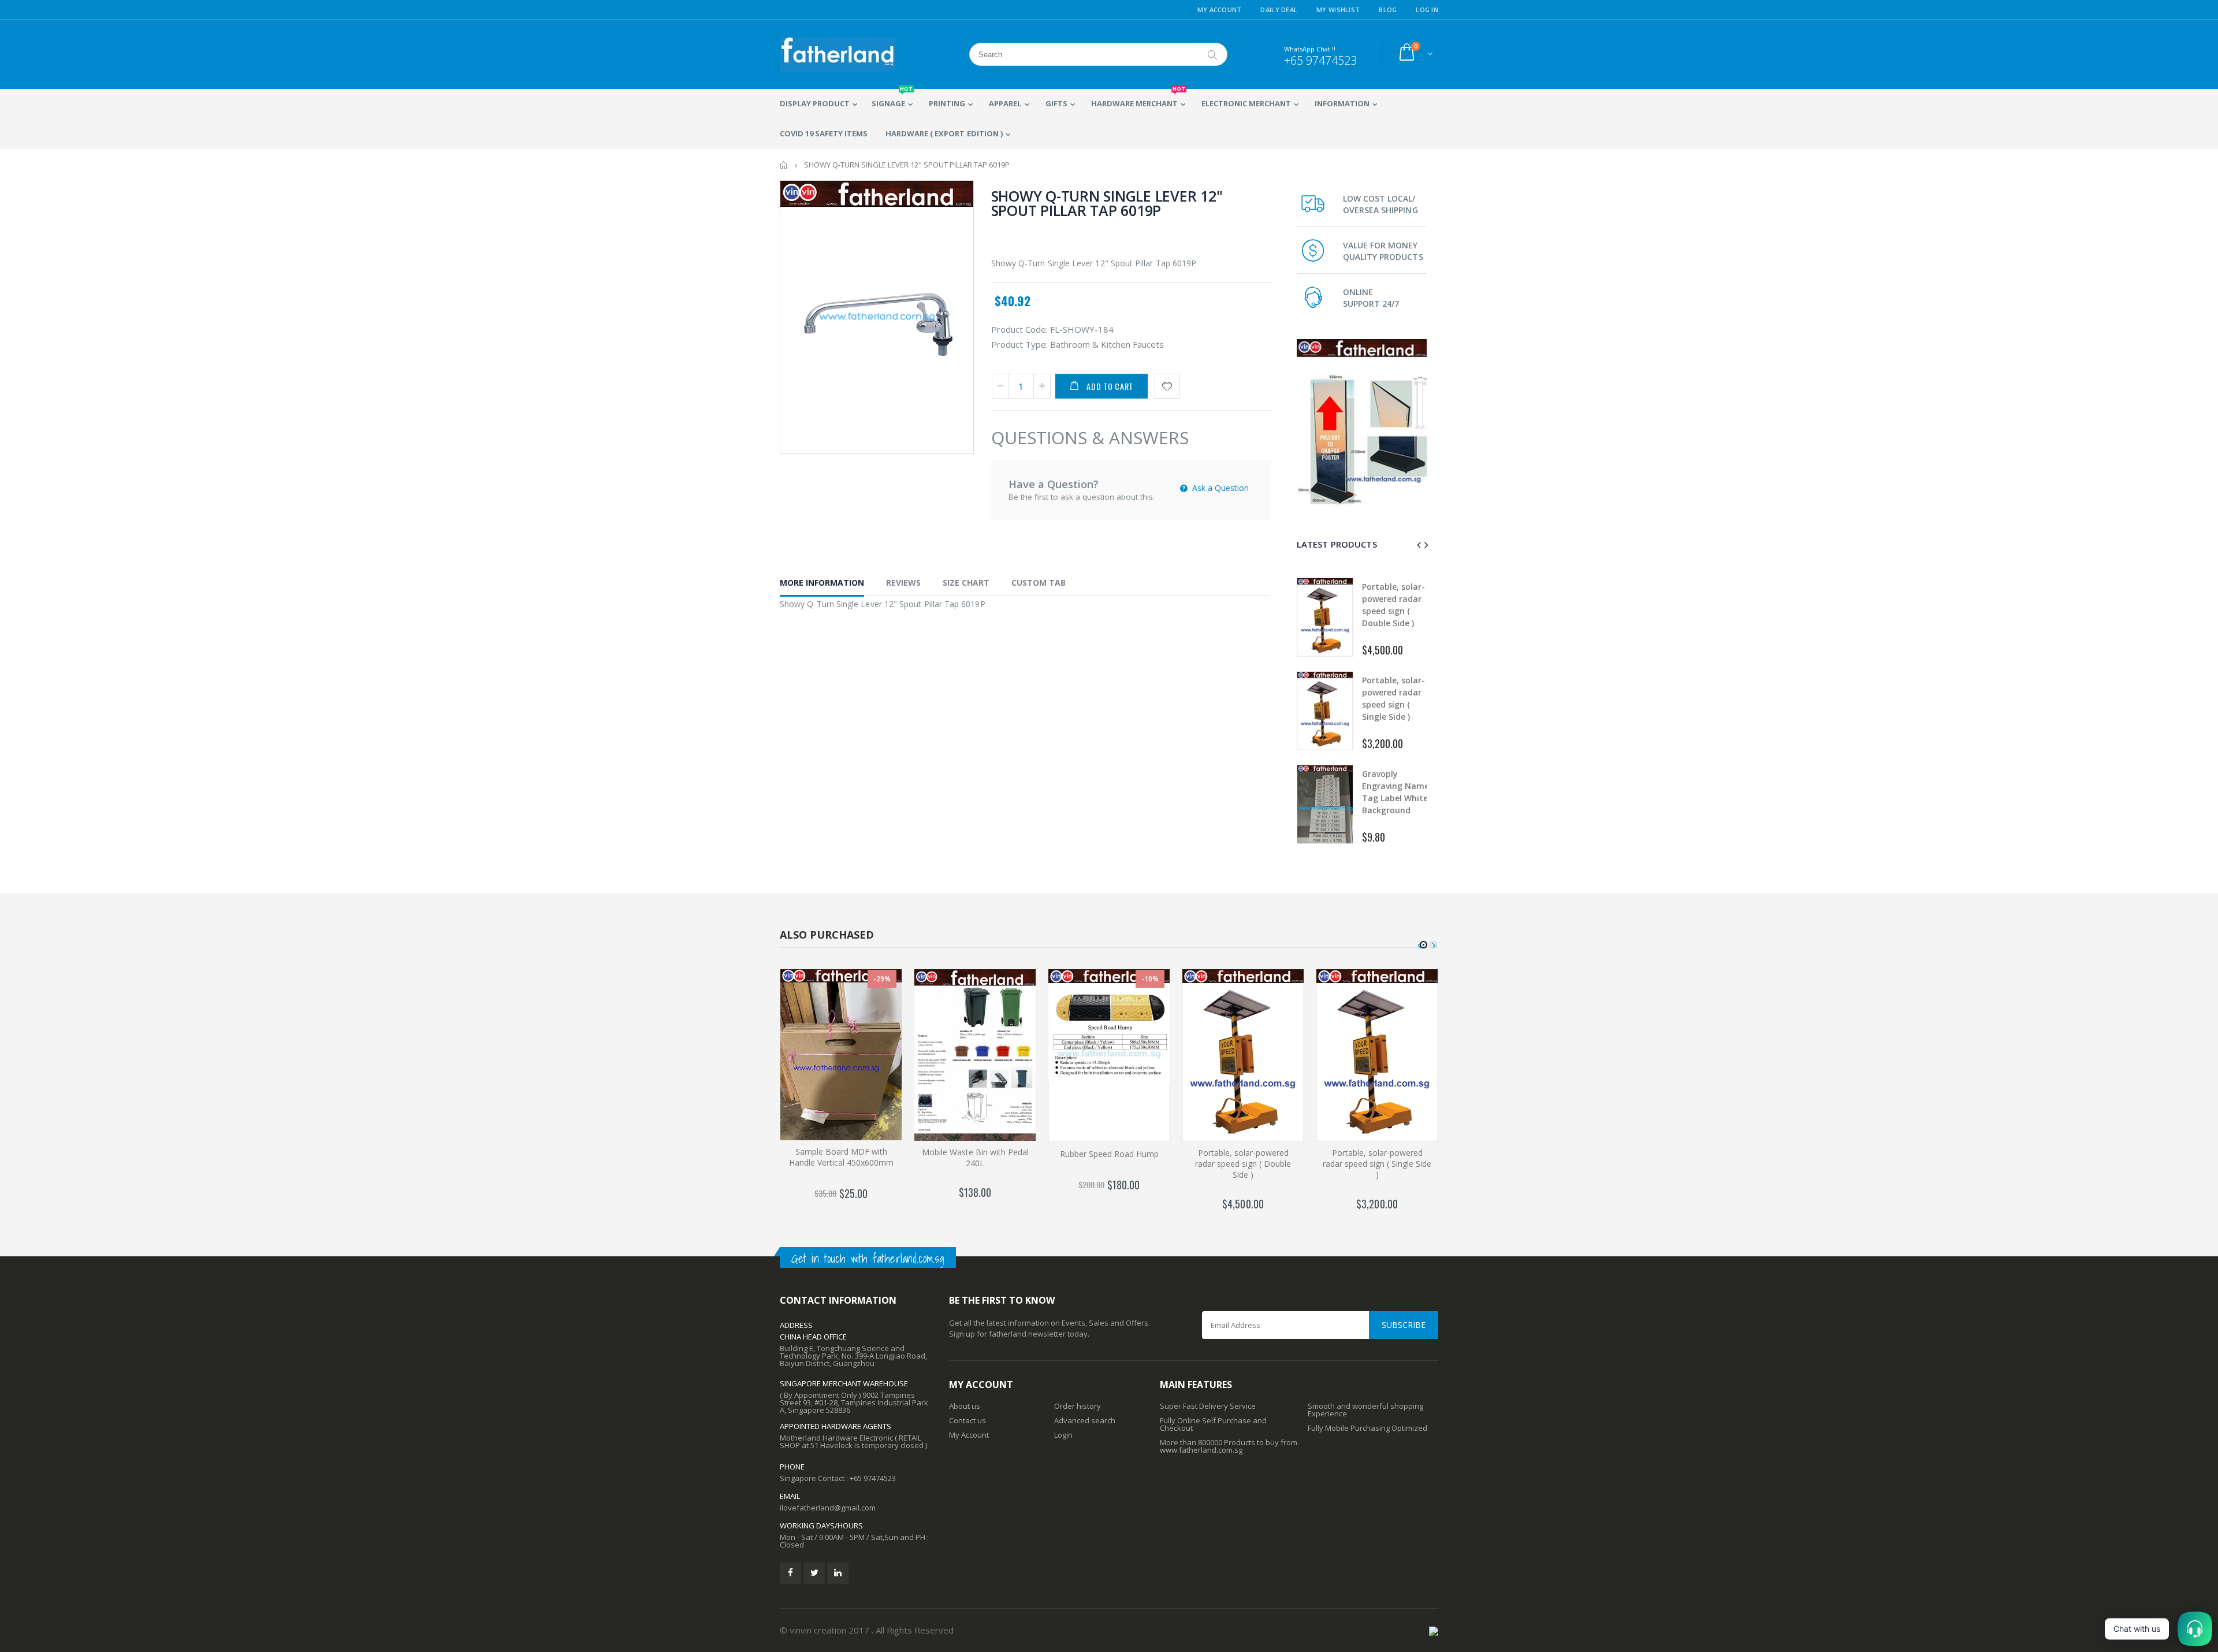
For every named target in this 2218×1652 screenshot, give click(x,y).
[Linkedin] (838, 1573)
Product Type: (1019, 344)
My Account (1220, 10)
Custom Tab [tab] (1039, 583)
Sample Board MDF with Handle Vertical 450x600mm (841, 1157)
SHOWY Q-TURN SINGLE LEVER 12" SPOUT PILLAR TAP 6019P (1107, 203)
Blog (1388, 10)
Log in (1427, 10)
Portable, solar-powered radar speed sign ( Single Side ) (1377, 1164)
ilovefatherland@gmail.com (828, 1508)
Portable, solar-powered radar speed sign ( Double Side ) (1243, 1164)
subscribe (1404, 1325)
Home (784, 165)
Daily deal (1279, 10)
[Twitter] (814, 1573)
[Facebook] (790, 1573)
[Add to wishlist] (1167, 386)
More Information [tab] (822, 583)
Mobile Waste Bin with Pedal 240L (975, 1158)
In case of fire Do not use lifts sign (1393, 692)
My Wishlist (1338, 10)
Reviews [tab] (903, 583)
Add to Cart (1110, 386)
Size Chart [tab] (966, 583)
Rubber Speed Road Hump (1109, 1154)
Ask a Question (1219, 488)
